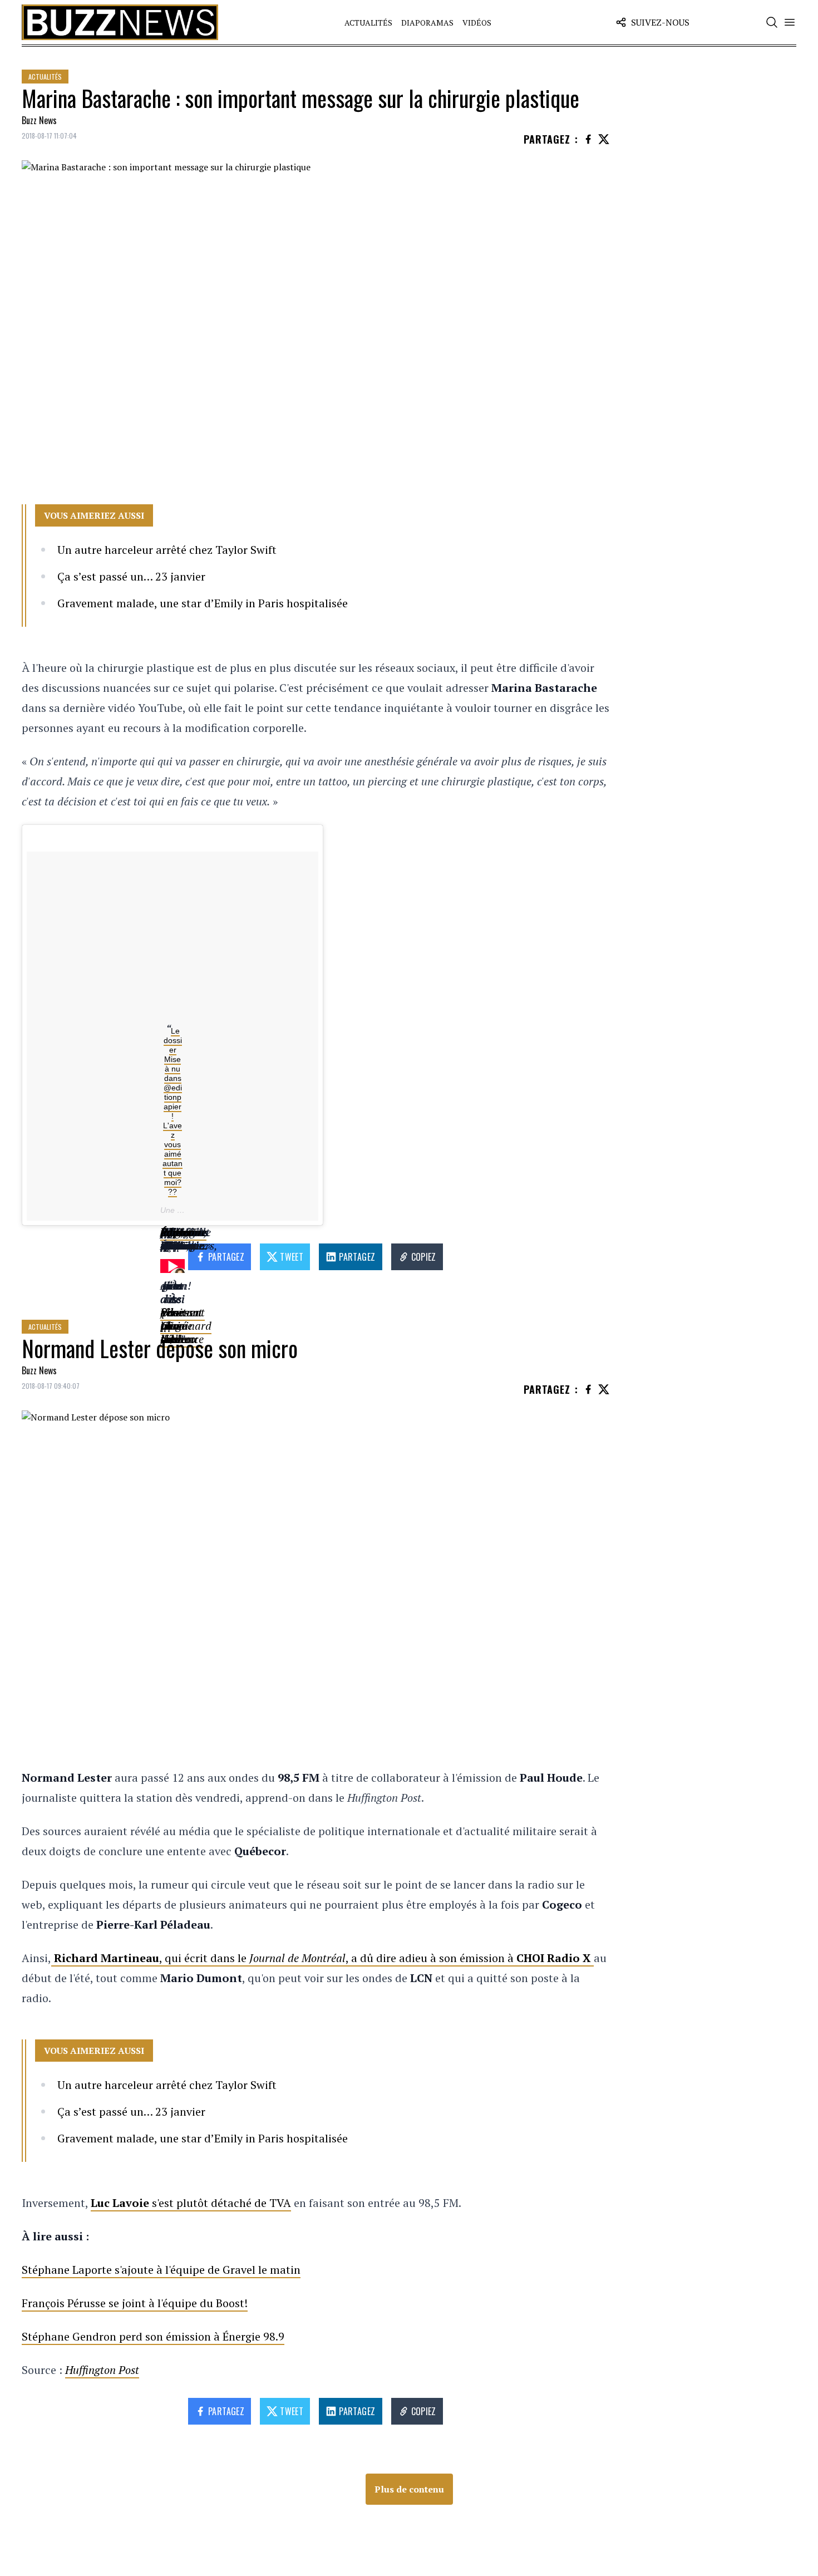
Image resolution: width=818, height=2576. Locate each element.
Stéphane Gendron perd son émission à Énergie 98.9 (153, 2336)
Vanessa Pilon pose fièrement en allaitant (183, 1312)
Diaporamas (427, 23)
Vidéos (477, 23)
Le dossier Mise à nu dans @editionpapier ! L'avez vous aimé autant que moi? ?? (173, 1111)
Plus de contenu (409, 2489)
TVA (280, 2203)
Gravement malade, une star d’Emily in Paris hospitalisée (203, 603)
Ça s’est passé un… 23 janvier (131, 576)
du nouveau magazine (183, 1232)
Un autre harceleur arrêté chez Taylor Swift (167, 550)
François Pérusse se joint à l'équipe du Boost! (135, 2303)
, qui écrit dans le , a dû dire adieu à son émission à (324, 1958)
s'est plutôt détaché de (180, 2203)
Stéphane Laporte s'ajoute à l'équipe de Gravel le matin (161, 2270)
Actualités (368, 23)
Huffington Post (102, 2370)
